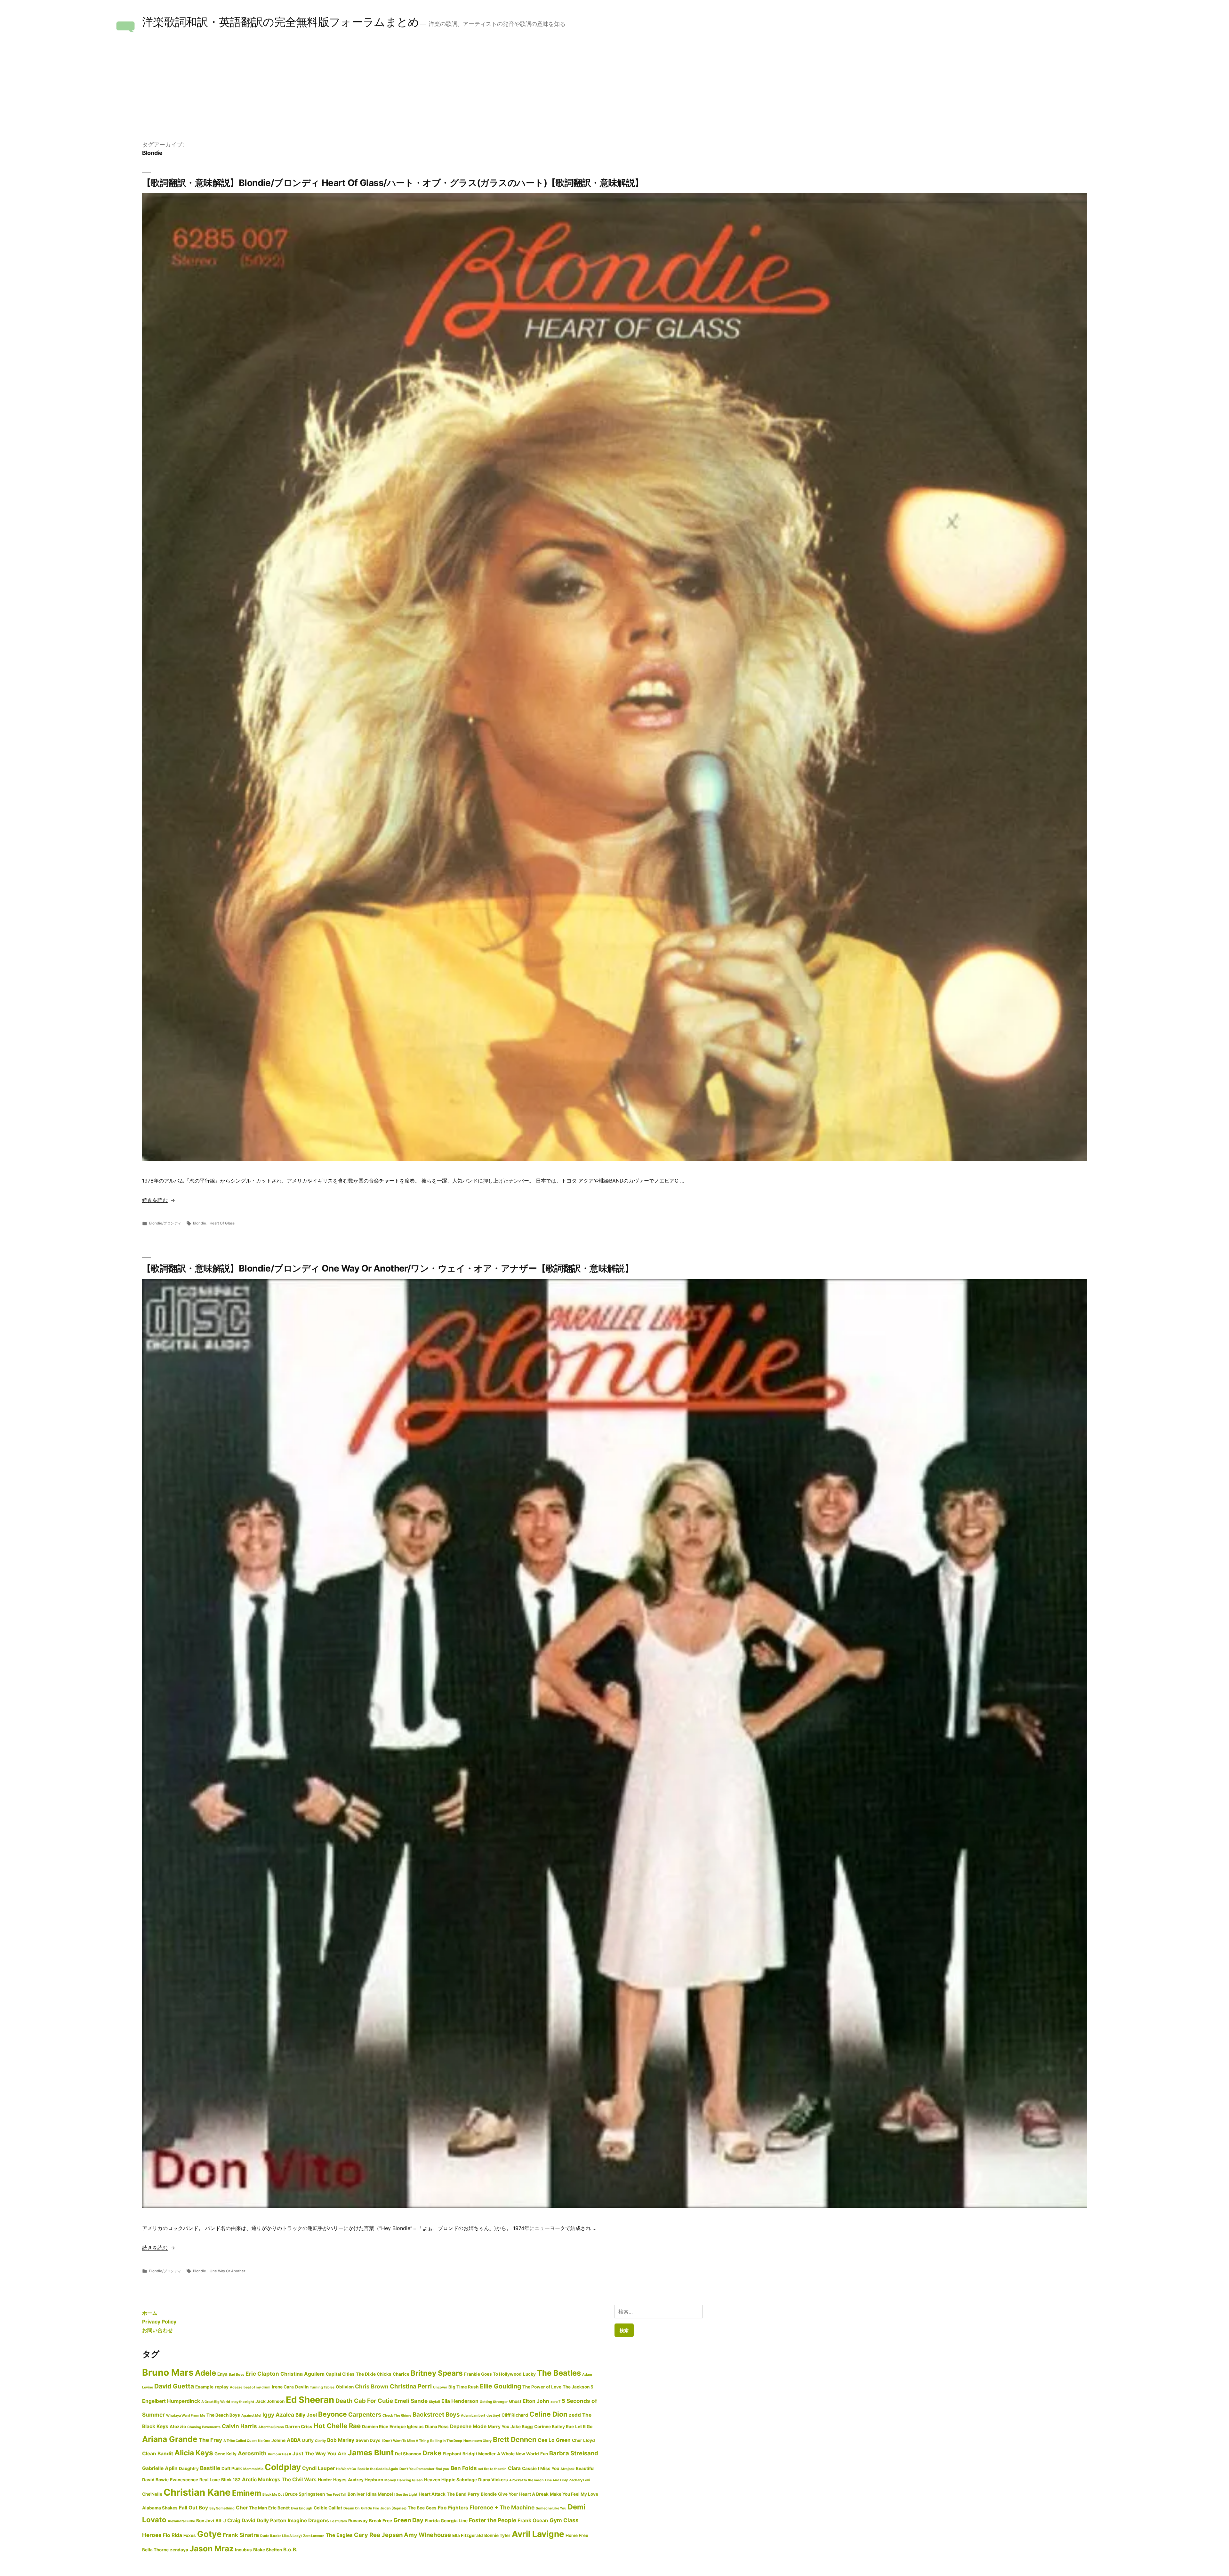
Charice (401, 2374)
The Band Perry (463, 2494)
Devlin (302, 2387)
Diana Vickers (493, 2480)
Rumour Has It (280, 2454)
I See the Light (406, 2495)
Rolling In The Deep (446, 2441)
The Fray (210, 2440)
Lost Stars (339, 2521)
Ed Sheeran (310, 2400)
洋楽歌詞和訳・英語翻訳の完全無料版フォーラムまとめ (281, 22)
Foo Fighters (453, 2508)
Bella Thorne (155, 2550)
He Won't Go (346, 2469)
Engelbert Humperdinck (171, 2401)
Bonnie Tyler (497, 2535)
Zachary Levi (579, 2480)
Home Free (577, 2535)
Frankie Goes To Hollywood (493, 2374)
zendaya (179, 2550)
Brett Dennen (515, 2439)
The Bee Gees (422, 2508)
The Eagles (339, 2535)
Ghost (515, 2401)
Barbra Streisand (574, 2453)
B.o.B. (290, 2550)
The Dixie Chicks (374, 2374)
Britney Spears (437, 2373)
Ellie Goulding (500, 2386)
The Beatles (559, 2373)
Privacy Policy (159, 2322)
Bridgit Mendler (479, 2454)
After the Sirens (271, 2427)
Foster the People (493, 2520)
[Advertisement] (614, 92)
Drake (432, 2453)
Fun (544, 2454)
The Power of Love (542, 2387)
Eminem (247, 2493)
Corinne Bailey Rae (554, 2427)
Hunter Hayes (332, 2480)
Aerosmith (252, 2453)
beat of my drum (257, 2387)
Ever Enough (302, 2508)
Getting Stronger (494, 2402)
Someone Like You (551, 2508)
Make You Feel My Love (574, 2494)
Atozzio (178, 2427)
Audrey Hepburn (365, 2480)
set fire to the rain (492, 2469)
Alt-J (221, 2521)
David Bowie (155, 2480)
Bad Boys (237, 2375)
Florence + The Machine (502, 2507)
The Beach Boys (223, 2415)
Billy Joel (306, 2415)
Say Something (222, 2508)
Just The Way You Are (319, 2454)
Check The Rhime (397, 2416)
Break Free (381, 2521)
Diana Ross (437, 2427)
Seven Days (368, 2440)
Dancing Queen (410, 2480)
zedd (575, 2415)
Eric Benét (279, 2508)
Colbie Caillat (328, 2508)
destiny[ (493, 2416)
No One (264, 2441)
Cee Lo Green (554, 2440)
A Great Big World (216, 2402)
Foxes (190, 2535)
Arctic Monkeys (261, 2480)
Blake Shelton (268, 2550)
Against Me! (251, 2416)
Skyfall (434, 2402)
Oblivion (345, 2387)
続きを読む (155, 1200)
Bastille (210, 2468)
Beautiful (585, 2468)
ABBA (294, 2440)
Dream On (352, 2508)
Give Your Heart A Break (523, 2494)
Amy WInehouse (427, 2535)
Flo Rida (173, 2535)
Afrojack (567, 2469)
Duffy (308, 2440)
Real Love (210, 2480)
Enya (222, 2374)
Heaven (432, 2480)
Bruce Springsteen (305, 2494)
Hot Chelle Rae (337, 2426)
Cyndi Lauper (318, 2468)
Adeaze (236, 2387)
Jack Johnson (270, 2401)
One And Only (556, 2480)
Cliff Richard (515, 2415)
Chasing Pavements (204, 2427)
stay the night (243, 2402)
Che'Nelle (152, 2494)
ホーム (150, 2313)
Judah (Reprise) (393, 2508)
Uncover (440, 2387)
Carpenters (365, 2414)
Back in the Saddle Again (378, 2469)
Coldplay (283, 2467)
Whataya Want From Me (186, 2416)
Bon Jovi (205, 2521)
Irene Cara (283, 2387)
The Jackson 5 (578, 2387)
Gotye (209, 2534)
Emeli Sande (411, 2401)
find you (442, 2469)
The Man (258, 2508)
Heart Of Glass (222, 1223)
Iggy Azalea (278, 2415)
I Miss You (549, 2468)
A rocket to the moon (526, 2480)
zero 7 (555, 2402)
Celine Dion (548, 2414)
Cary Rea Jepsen (378, 2535)
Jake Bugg (522, 2427)
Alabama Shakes (160, 2508)
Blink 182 (231, 2480)
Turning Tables (322, 2387)
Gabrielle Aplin (160, 2468)
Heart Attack (432, 2494)
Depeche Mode (468, 2426)
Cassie (529, 2468)
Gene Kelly (225, 2454)
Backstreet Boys (436, 2414)
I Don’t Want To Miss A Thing (405, 2441)
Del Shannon (408, 2454)
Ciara (514, 2468)
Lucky (529, 2374)
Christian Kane (197, 2492)
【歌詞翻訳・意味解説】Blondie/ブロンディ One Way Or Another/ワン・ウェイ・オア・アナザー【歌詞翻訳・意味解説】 (388, 1268)
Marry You (498, 2427)
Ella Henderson (460, 2401)
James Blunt (371, 2453)
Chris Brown (372, 2386)
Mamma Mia (253, 2469)
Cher (242, 2508)
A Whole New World (518, 2454)
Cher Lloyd (583, 2440)
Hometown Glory (478, 2441)
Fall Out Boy (193, 2508)
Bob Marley (341, 2440)
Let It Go (584, 2427)
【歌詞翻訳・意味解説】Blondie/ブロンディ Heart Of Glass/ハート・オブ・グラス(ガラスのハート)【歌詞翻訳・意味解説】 (393, 183)
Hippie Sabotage (459, 2480)
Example (204, 2387)
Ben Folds (464, 2468)
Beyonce (333, 2414)
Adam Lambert (473, 2416)
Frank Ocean (533, 2520)
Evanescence (184, 2480)
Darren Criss (299, 2427)
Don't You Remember (417, 2469)
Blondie (200, 1223)
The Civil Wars (299, 2480)
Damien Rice (375, 2427)
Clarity (320, 2441)
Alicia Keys (194, 2453)
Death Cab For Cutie (364, 2401)
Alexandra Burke (181, 2521)
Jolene (278, 2440)
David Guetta (174, 2386)
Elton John (536, 2401)
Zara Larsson (314, 2536)
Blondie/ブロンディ (165, 1223)
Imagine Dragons (308, 2520)
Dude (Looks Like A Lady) (281, 2536)
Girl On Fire (370, 2508)
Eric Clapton (262, 2374)
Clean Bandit (158, 2454)
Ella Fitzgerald (468, 2535)
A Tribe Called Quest (240, 2441)
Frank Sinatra (241, 2535)
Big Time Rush (463, 2387)
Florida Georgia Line (446, 2521)
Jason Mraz (212, 2548)
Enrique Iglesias (407, 2427)
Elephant (452, 2454)
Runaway (358, 2521)
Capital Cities (340, 2374)
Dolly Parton (272, 2520)
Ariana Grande (170, 2439)
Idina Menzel (380, 2494)
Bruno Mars (168, 2372)
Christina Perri (411, 2386)
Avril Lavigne (538, 2534)
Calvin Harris (239, 2426)
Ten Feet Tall (336, 2495)
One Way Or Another (227, 2271)
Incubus (243, 2550)
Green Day (408, 2520)
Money (390, 2480)
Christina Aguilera (302, 2374)
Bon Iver (356, 2494)
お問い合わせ (157, 2330)
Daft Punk (232, 2468)
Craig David (241, 2520)
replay (222, 2387)
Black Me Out (273, 2495)
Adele (205, 2373)
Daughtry (189, 2468)
